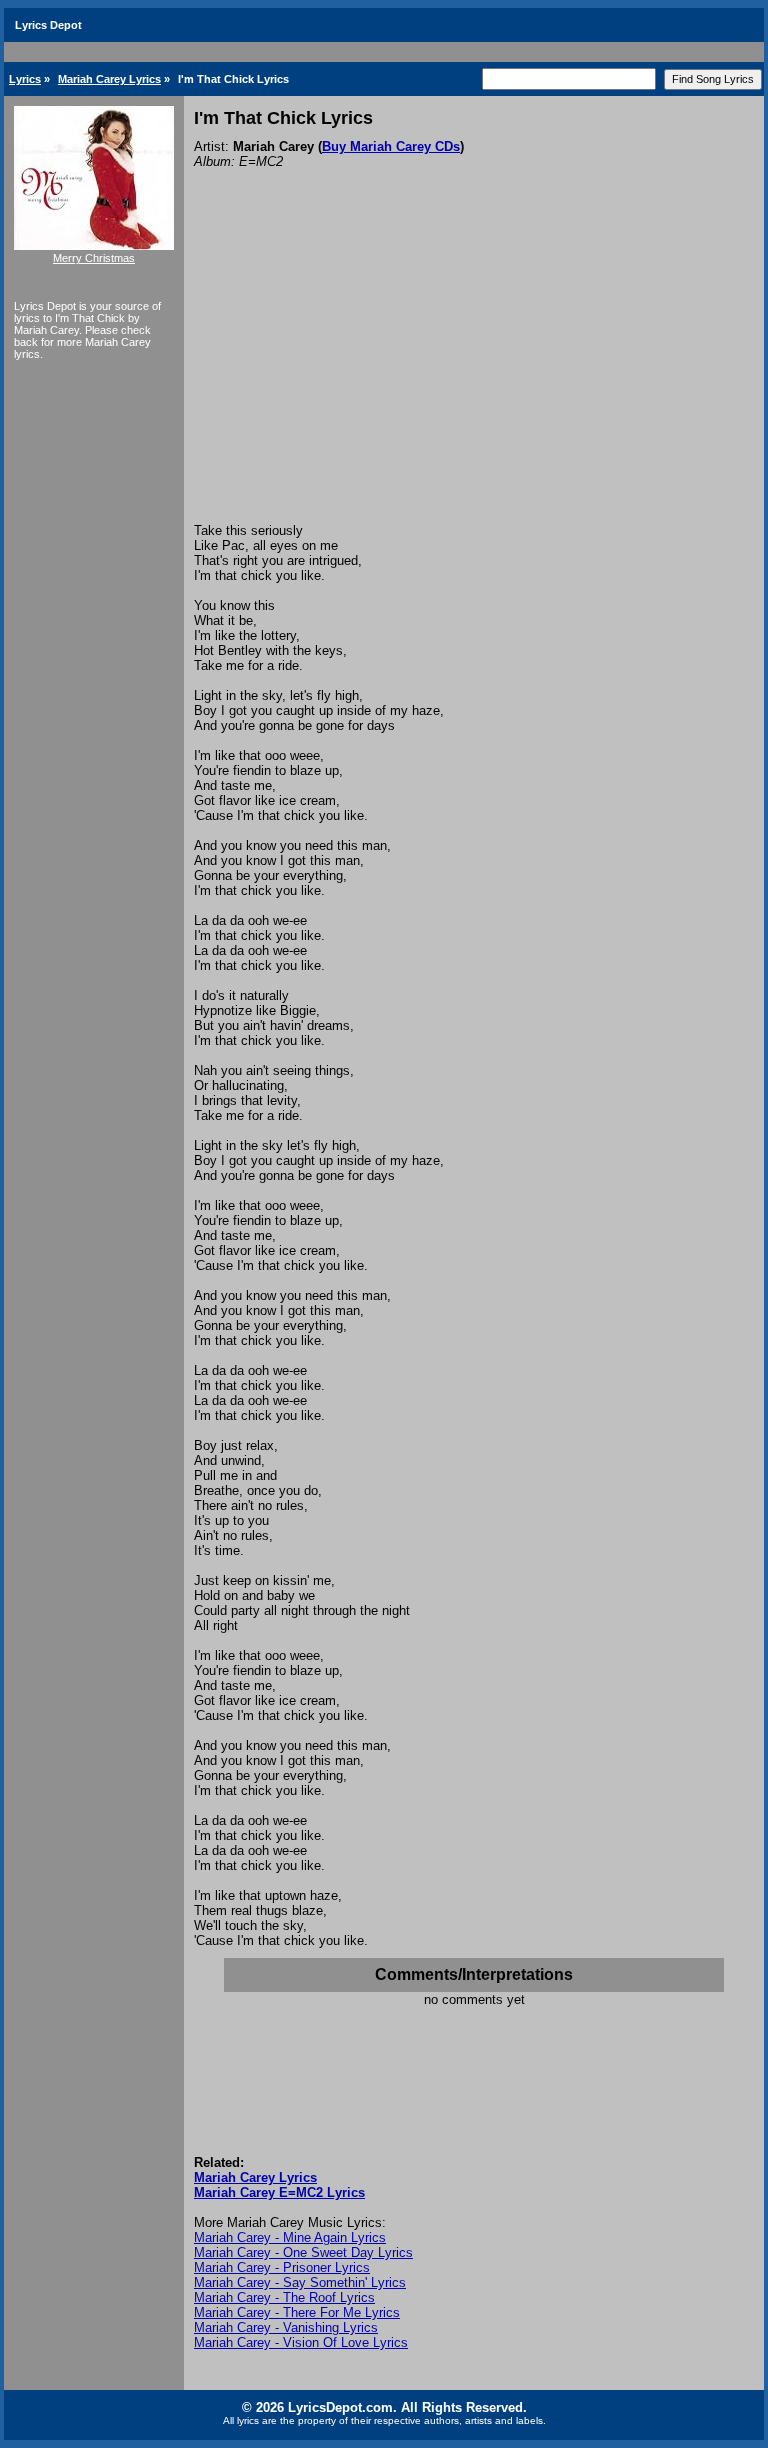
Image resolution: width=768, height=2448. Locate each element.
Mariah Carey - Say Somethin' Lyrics (300, 2282)
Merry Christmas (94, 258)
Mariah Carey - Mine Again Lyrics (290, 2237)
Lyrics (25, 79)
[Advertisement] (474, 373)
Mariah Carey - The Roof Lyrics (284, 2297)
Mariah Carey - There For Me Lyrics (297, 2312)
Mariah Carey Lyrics (109, 79)
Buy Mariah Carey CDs (391, 146)
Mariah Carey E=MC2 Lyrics (279, 2192)
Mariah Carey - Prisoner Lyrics (282, 2267)
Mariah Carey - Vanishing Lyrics (286, 2327)
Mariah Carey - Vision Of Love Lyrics (301, 2342)
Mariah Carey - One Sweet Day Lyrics (303, 2252)
